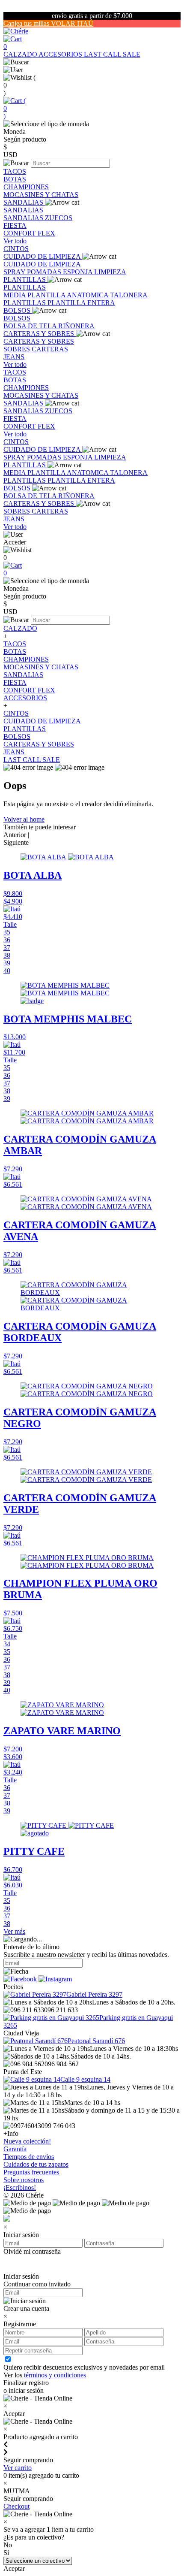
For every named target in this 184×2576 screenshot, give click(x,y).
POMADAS (45, 272)
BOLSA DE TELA (31, 326)
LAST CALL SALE (112, 54)
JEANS (14, 357)
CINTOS (16, 249)
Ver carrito (18, 2468)
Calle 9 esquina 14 (85, 2079)
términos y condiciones (55, 2375)
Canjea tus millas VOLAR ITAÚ (48, 23)
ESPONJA (79, 272)
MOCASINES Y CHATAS (41, 195)
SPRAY (15, 272)
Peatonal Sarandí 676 (96, 2041)
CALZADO (21, 54)
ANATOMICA (88, 295)
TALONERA (129, 295)
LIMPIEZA (110, 272)
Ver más (14, 1931)
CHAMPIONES (26, 187)
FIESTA (15, 225)
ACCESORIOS (61, 54)
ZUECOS (59, 218)
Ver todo (15, 241)
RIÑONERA (76, 326)
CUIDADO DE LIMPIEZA (43, 256)
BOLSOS (18, 310)
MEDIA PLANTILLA (35, 295)
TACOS (15, 171)
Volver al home (24, 819)
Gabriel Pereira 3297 (94, 1994)
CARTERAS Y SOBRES (40, 334)
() (15, 108)
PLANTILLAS (25, 280)
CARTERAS (50, 349)
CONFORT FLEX (29, 233)
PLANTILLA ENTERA (81, 303)
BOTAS (15, 179)
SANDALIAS (24, 202)
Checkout (16, 2506)
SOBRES (18, 349)
